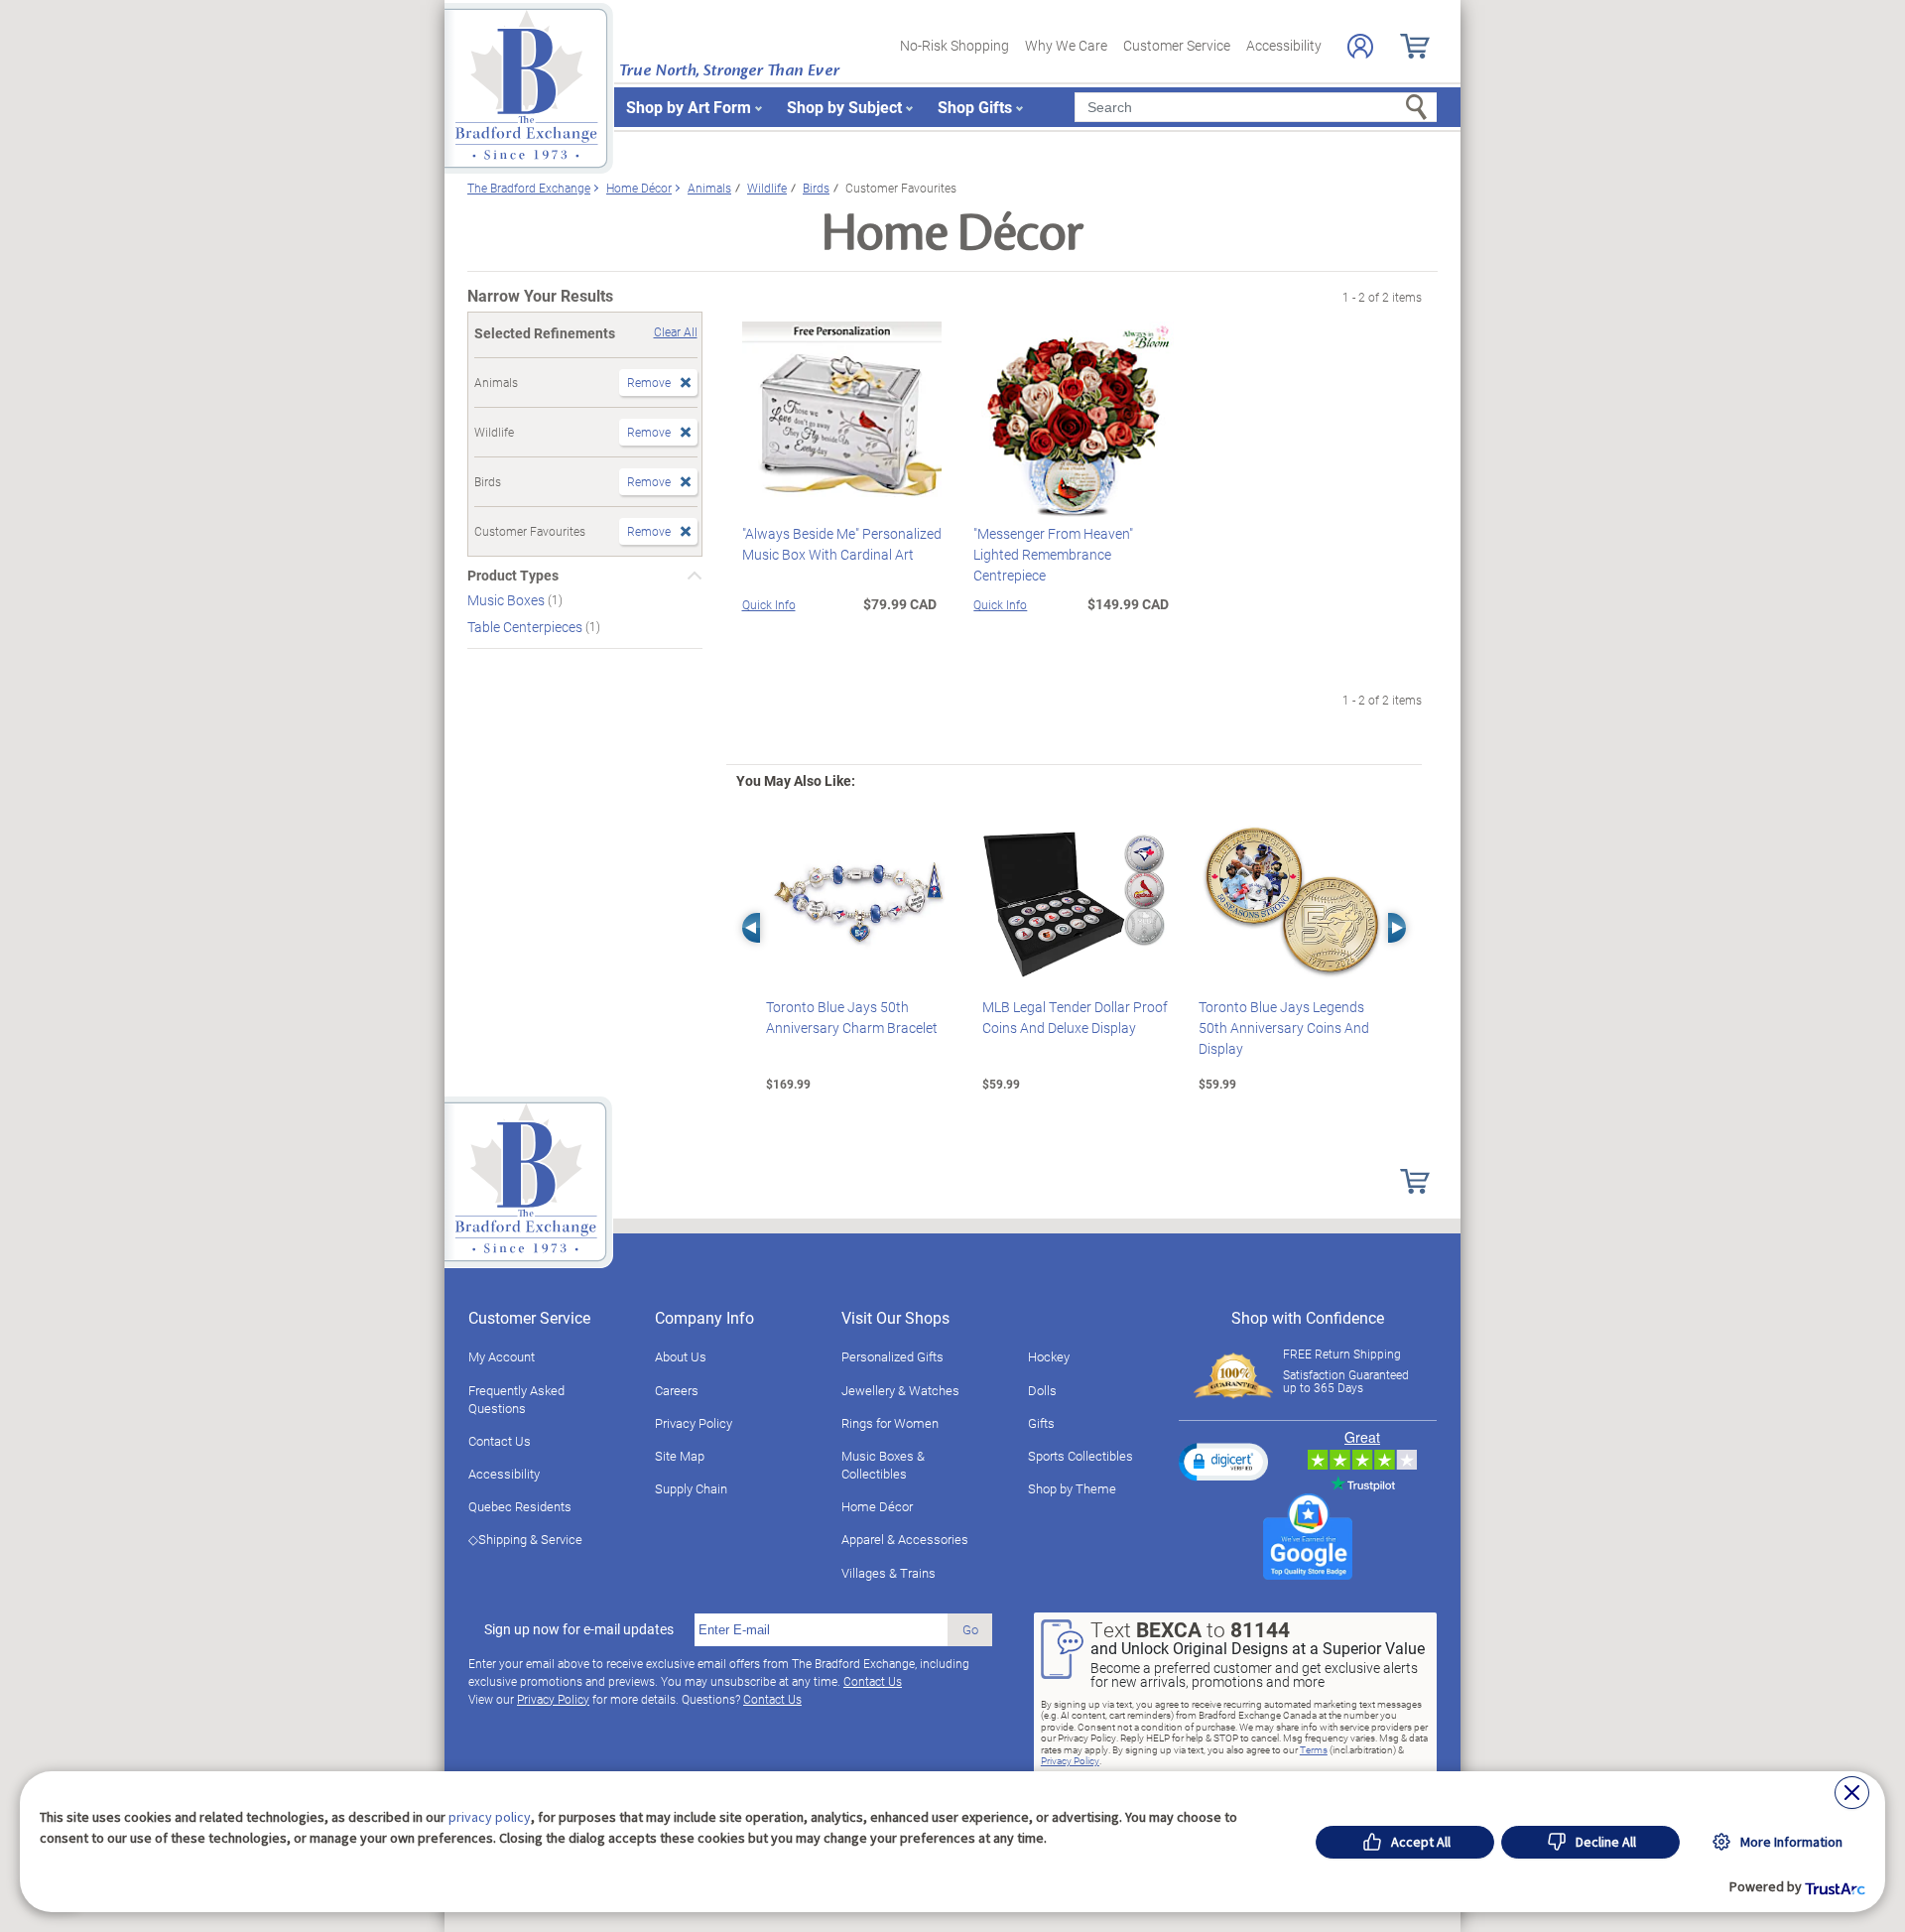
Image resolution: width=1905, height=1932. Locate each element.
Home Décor (877, 1506)
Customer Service (1177, 45)
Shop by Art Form (689, 107)
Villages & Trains (889, 1573)
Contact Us (500, 1441)
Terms (1314, 1749)
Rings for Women (890, 1423)
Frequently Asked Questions (516, 1399)
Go (970, 1629)
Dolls (1042, 1390)
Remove (649, 382)
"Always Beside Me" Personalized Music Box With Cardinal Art (842, 544)
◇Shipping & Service (525, 1539)
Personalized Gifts (892, 1356)
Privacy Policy (694, 1423)
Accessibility (1284, 45)
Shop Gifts (975, 107)
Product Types (513, 576)
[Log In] (1360, 46)
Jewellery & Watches (900, 1390)
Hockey (1049, 1356)
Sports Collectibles (1080, 1456)
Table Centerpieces (526, 627)
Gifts (1041, 1423)
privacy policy (490, 1817)
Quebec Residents (520, 1506)
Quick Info (769, 604)
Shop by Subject (844, 107)
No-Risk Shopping (954, 45)
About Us (681, 1356)
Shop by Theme (1072, 1488)
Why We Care (1066, 45)
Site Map (680, 1456)
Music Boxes (508, 600)
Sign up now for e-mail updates (579, 1629)
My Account (502, 1356)
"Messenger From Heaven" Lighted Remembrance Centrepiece (1053, 554)
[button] (1223, 1462)
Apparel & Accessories (905, 1539)
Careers (677, 1390)
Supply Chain (691, 1488)
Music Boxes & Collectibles (883, 1465)
